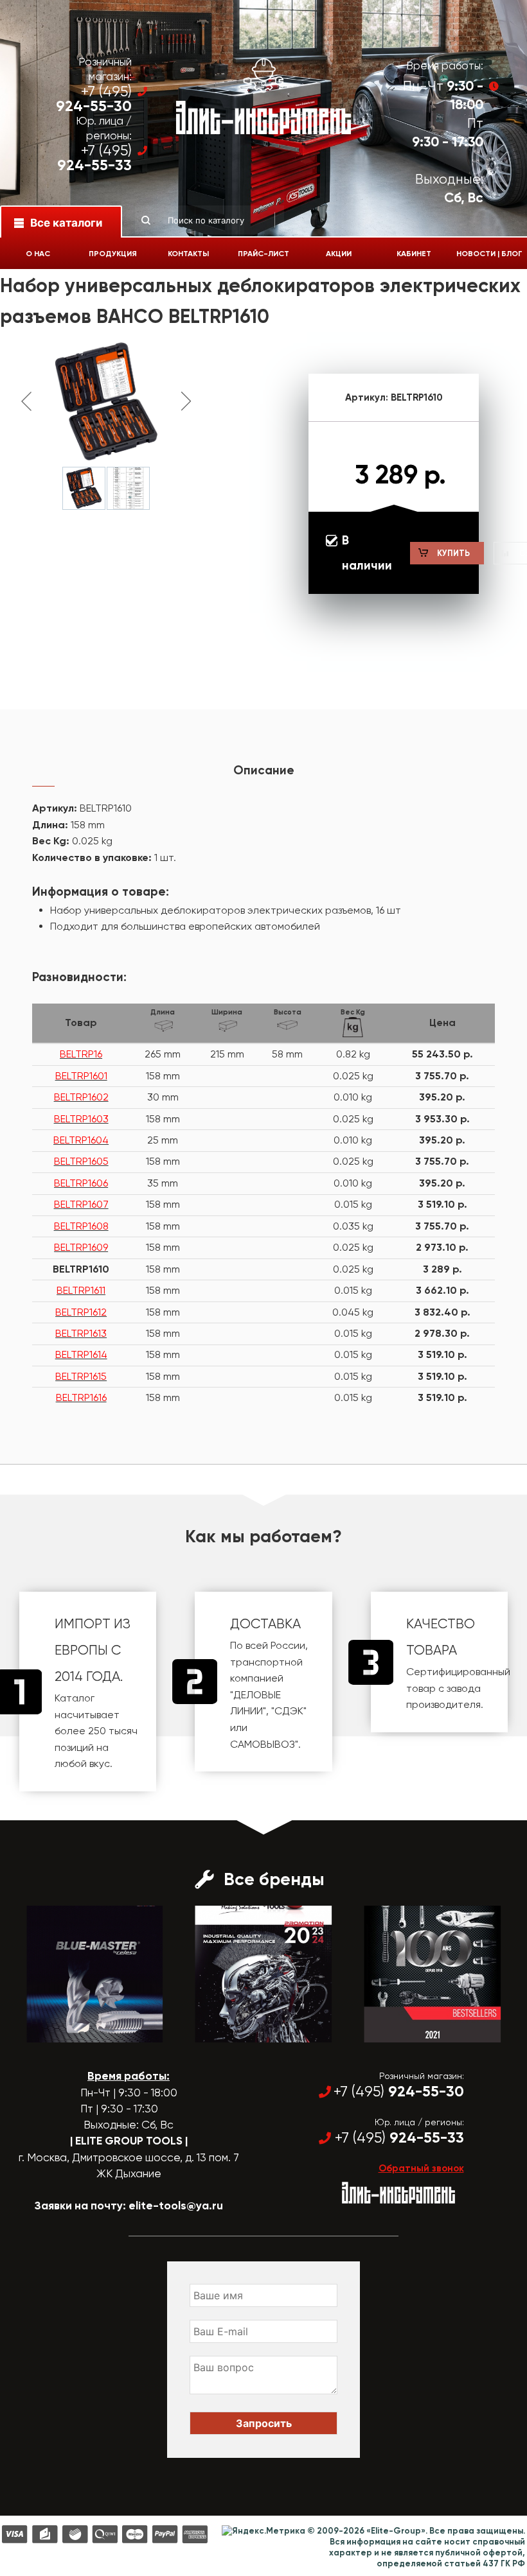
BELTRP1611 (81, 1290)
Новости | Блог (489, 254)
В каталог (83, 2031)
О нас (38, 254)
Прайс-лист (263, 254)
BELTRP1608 (81, 1226)
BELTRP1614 (81, 1354)
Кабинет (414, 254)
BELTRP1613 (81, 1333)
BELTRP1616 (81, 1397)
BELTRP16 (81, 1054)
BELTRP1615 (81, 1376)
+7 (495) (94, 99)
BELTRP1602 (81, 1097)
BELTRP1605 (81, 1161)
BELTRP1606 (81, 1183)
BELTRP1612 (81, 1312)
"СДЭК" (289, 1711)
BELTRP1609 (81, 1247)
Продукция (113, 254)
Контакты (188, 254)
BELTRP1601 (81, 1076)
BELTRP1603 (81, 1119)
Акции (339, 254)
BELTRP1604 (81, 1140)
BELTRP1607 (81, 1204)
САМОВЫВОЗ (263, 1744)
